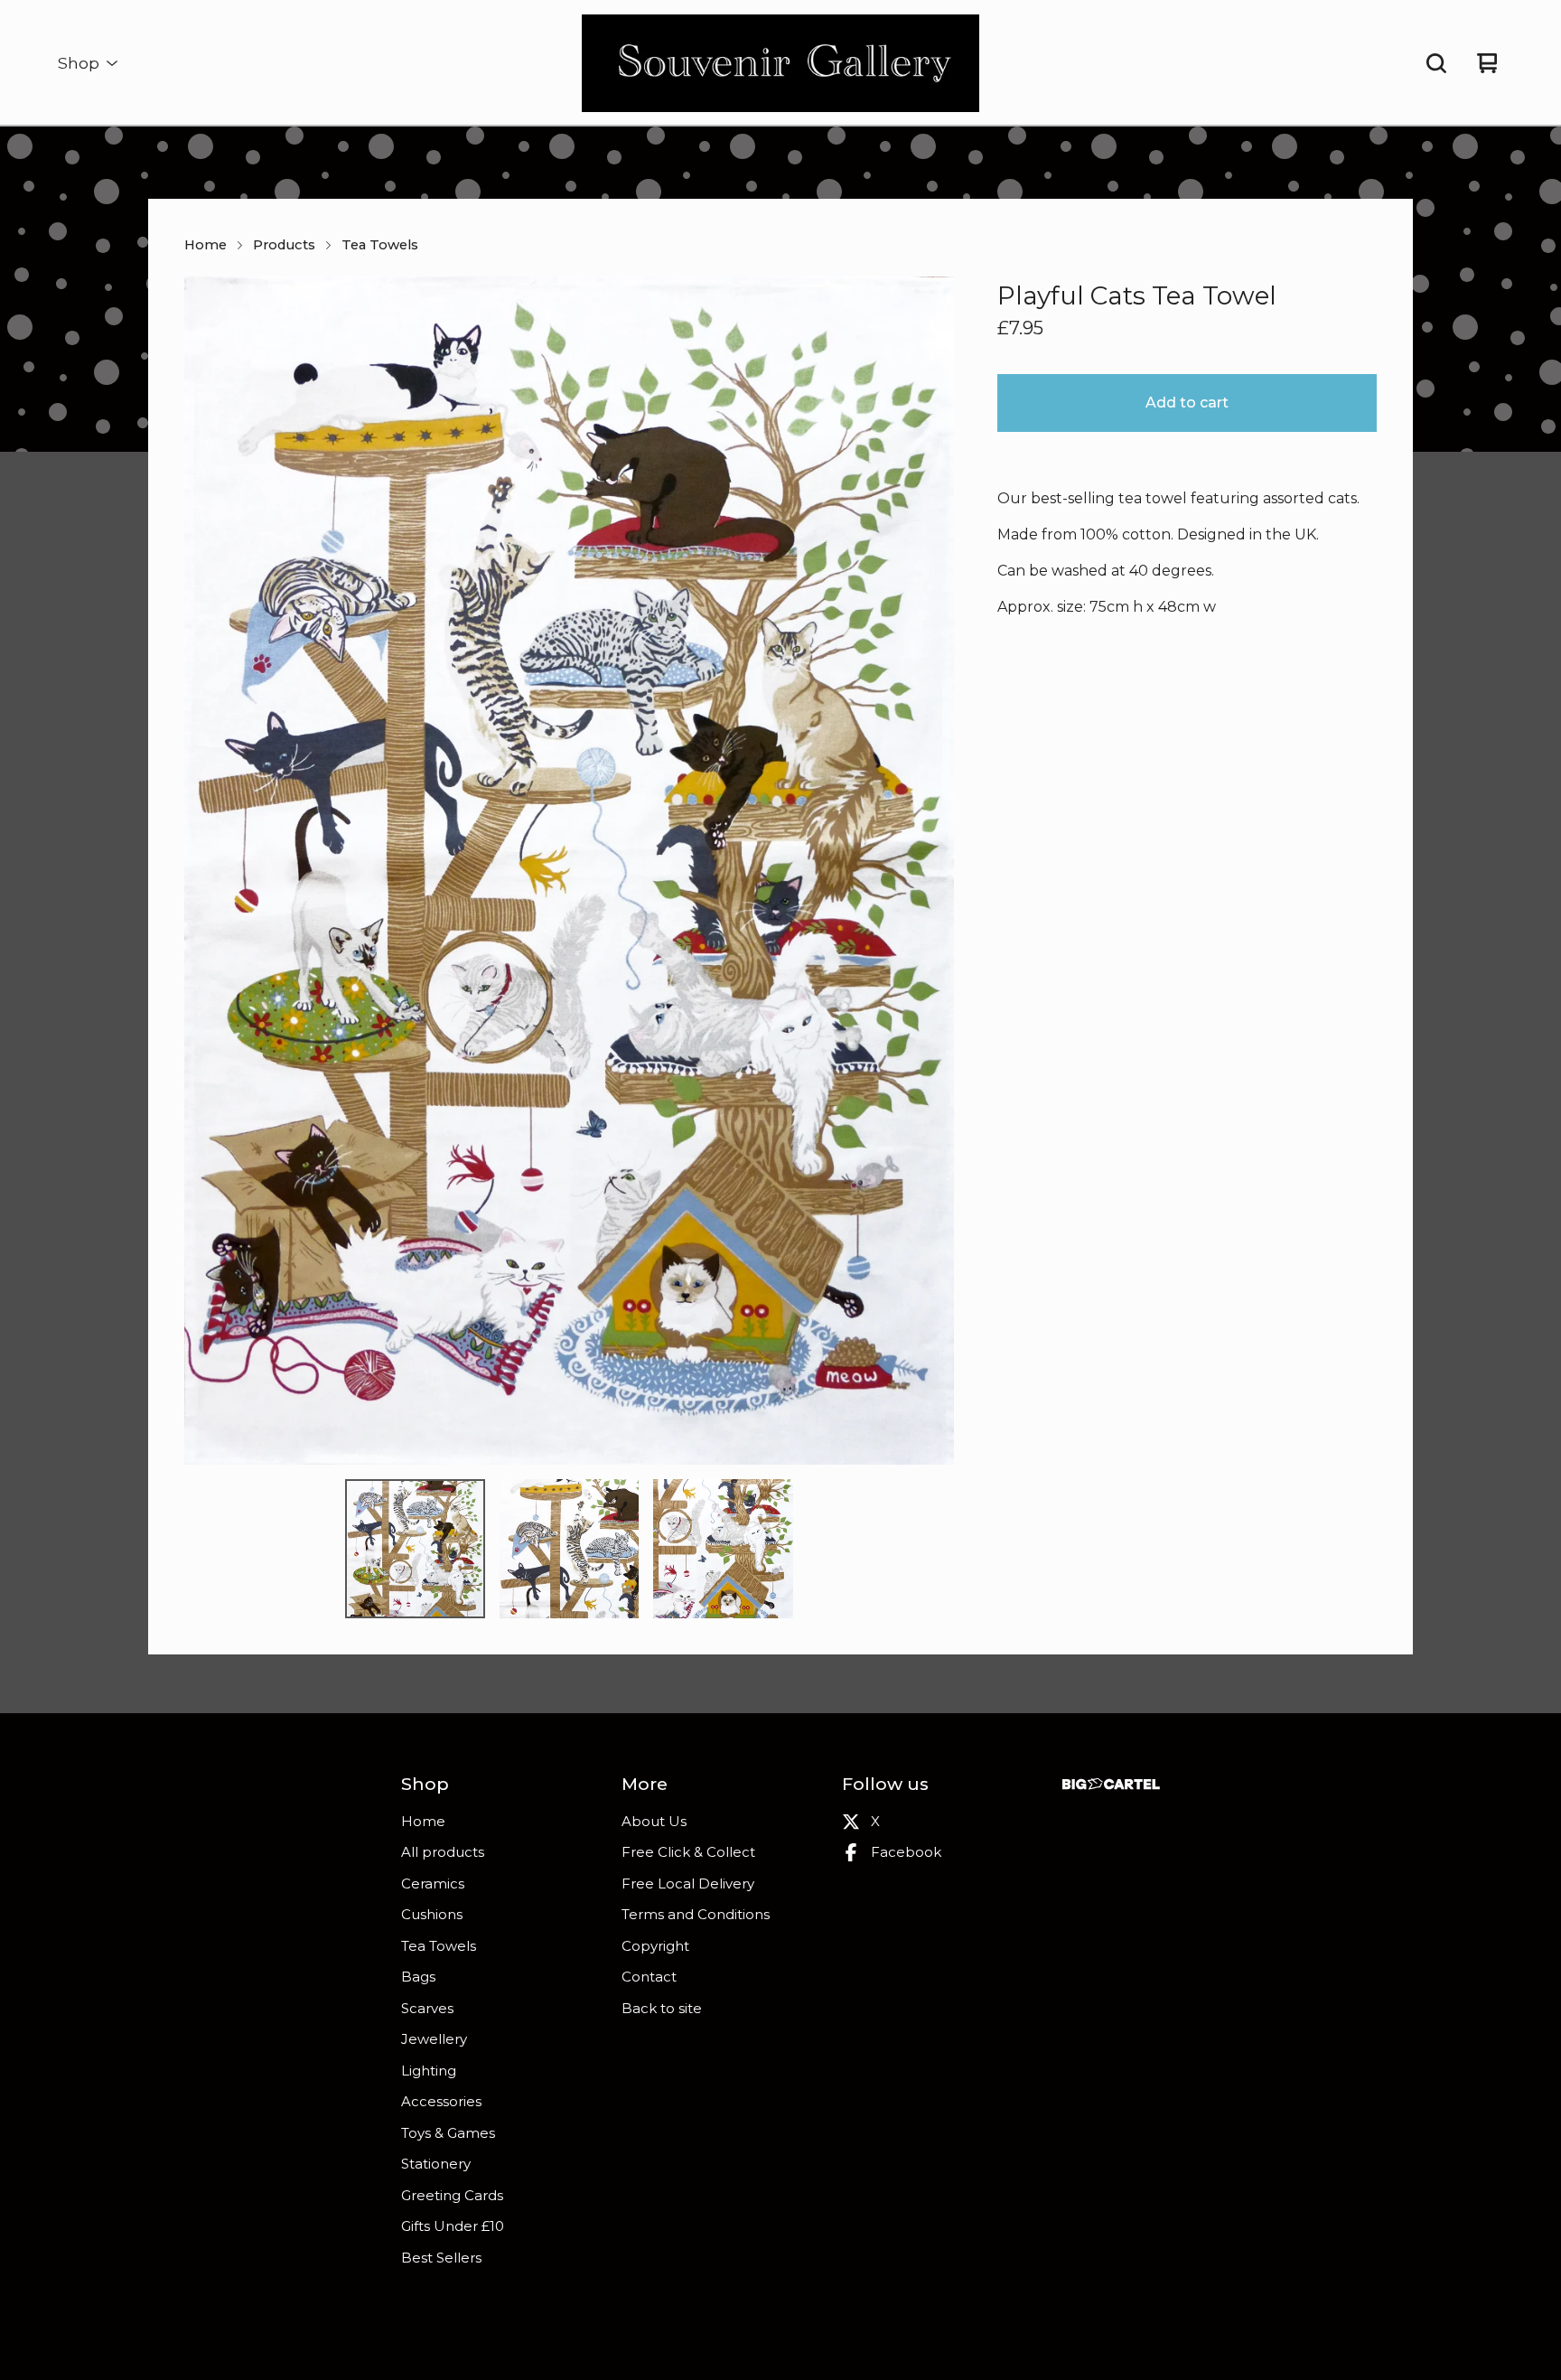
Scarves (427, 2008)
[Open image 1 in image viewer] (569, 871)
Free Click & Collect (688, 1852)
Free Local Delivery (688, 1883)
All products (443, 1852)
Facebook (906, 1852)
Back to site (662, 2008)
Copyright (655, 1946)
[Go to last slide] (210, 871)
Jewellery (434, 2039)
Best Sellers (441, 2258)
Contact (649, 1977)
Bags (418, 1977)
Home (206, 245)
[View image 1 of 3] (415, 1549)
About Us (654, 1821)
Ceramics (433, 1883)
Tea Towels (380, 245)
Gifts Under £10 (453, 2226)
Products (284, 245)
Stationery (436, 2164)
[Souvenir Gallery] (781, 63)
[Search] (1436, 63)
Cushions (432, 1914)
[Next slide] (929, 871)
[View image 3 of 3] (723, 1549)
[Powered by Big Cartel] (1111, 1784)
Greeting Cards (452, 2195)
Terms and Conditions (696, 1914)
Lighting (429, 2071)
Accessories (441, 2101)
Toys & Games (448, 2133)
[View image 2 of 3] (569, 1549)
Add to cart (1187, 403)
